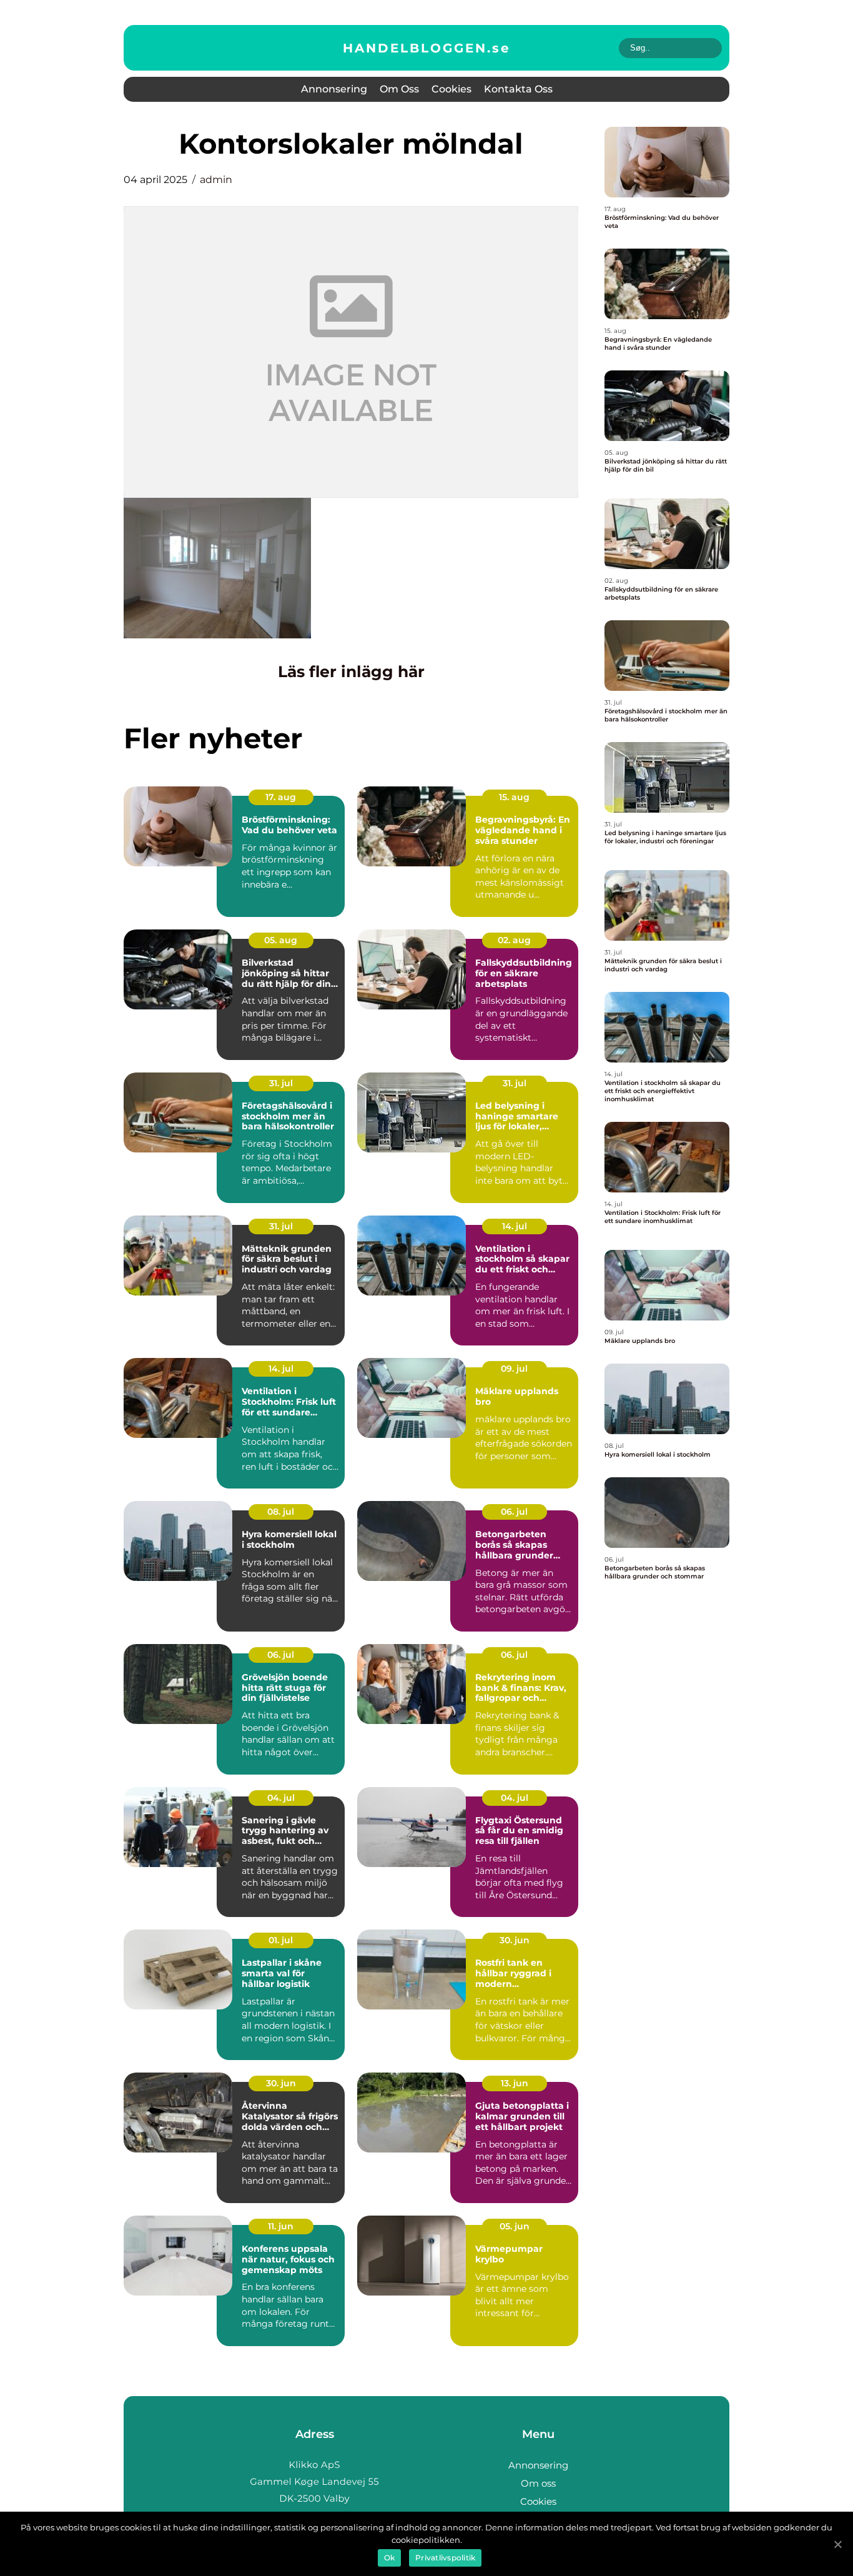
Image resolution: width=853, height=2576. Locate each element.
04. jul (281, 1798)
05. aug (281, 940)
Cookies (451, 89)
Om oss (399, 89)
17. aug (281, 797)
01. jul (281, 1940)
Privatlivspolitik (445, 2558)
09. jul (514, 1369)
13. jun (515, 2083)
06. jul (514, 1512)
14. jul (515, 1226)
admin (216, 180)
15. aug (514, 797)
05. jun (515, 2226)
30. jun (515, 1940)
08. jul (281, 1512)
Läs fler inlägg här (351, 671)
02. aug (514, 940)
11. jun (281, 2226)
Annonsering (334, 89)
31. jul (281, 1083)
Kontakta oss (518, 89)
